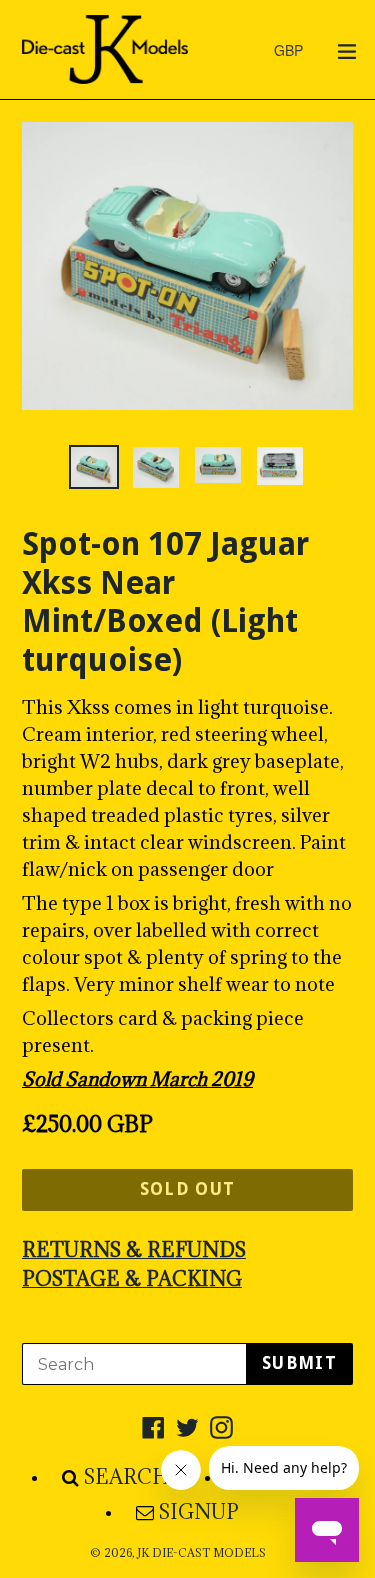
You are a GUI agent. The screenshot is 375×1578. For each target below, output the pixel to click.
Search (127, 1477)
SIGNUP (199, 1512)
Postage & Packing (132, 1279)
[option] (94, 467)
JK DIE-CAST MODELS (201, 1553)
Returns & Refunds (134, 1250)
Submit (299, 1363)
